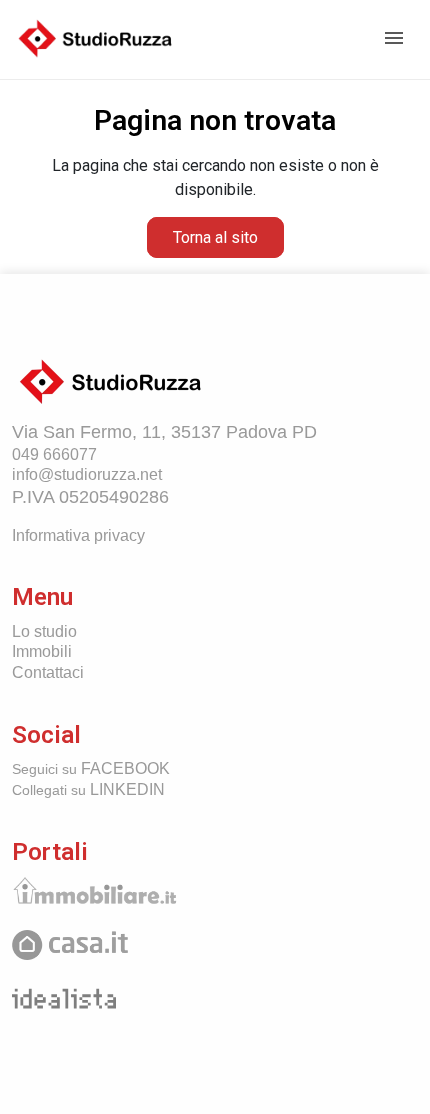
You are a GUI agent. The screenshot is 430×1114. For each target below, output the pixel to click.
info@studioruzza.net (87, 474)
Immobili (42, 651)
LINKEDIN (88, 789)
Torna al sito (215, 237)
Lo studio (44, 631)
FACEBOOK (91, 768)
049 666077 (54, 454)
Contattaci (48, 672)
